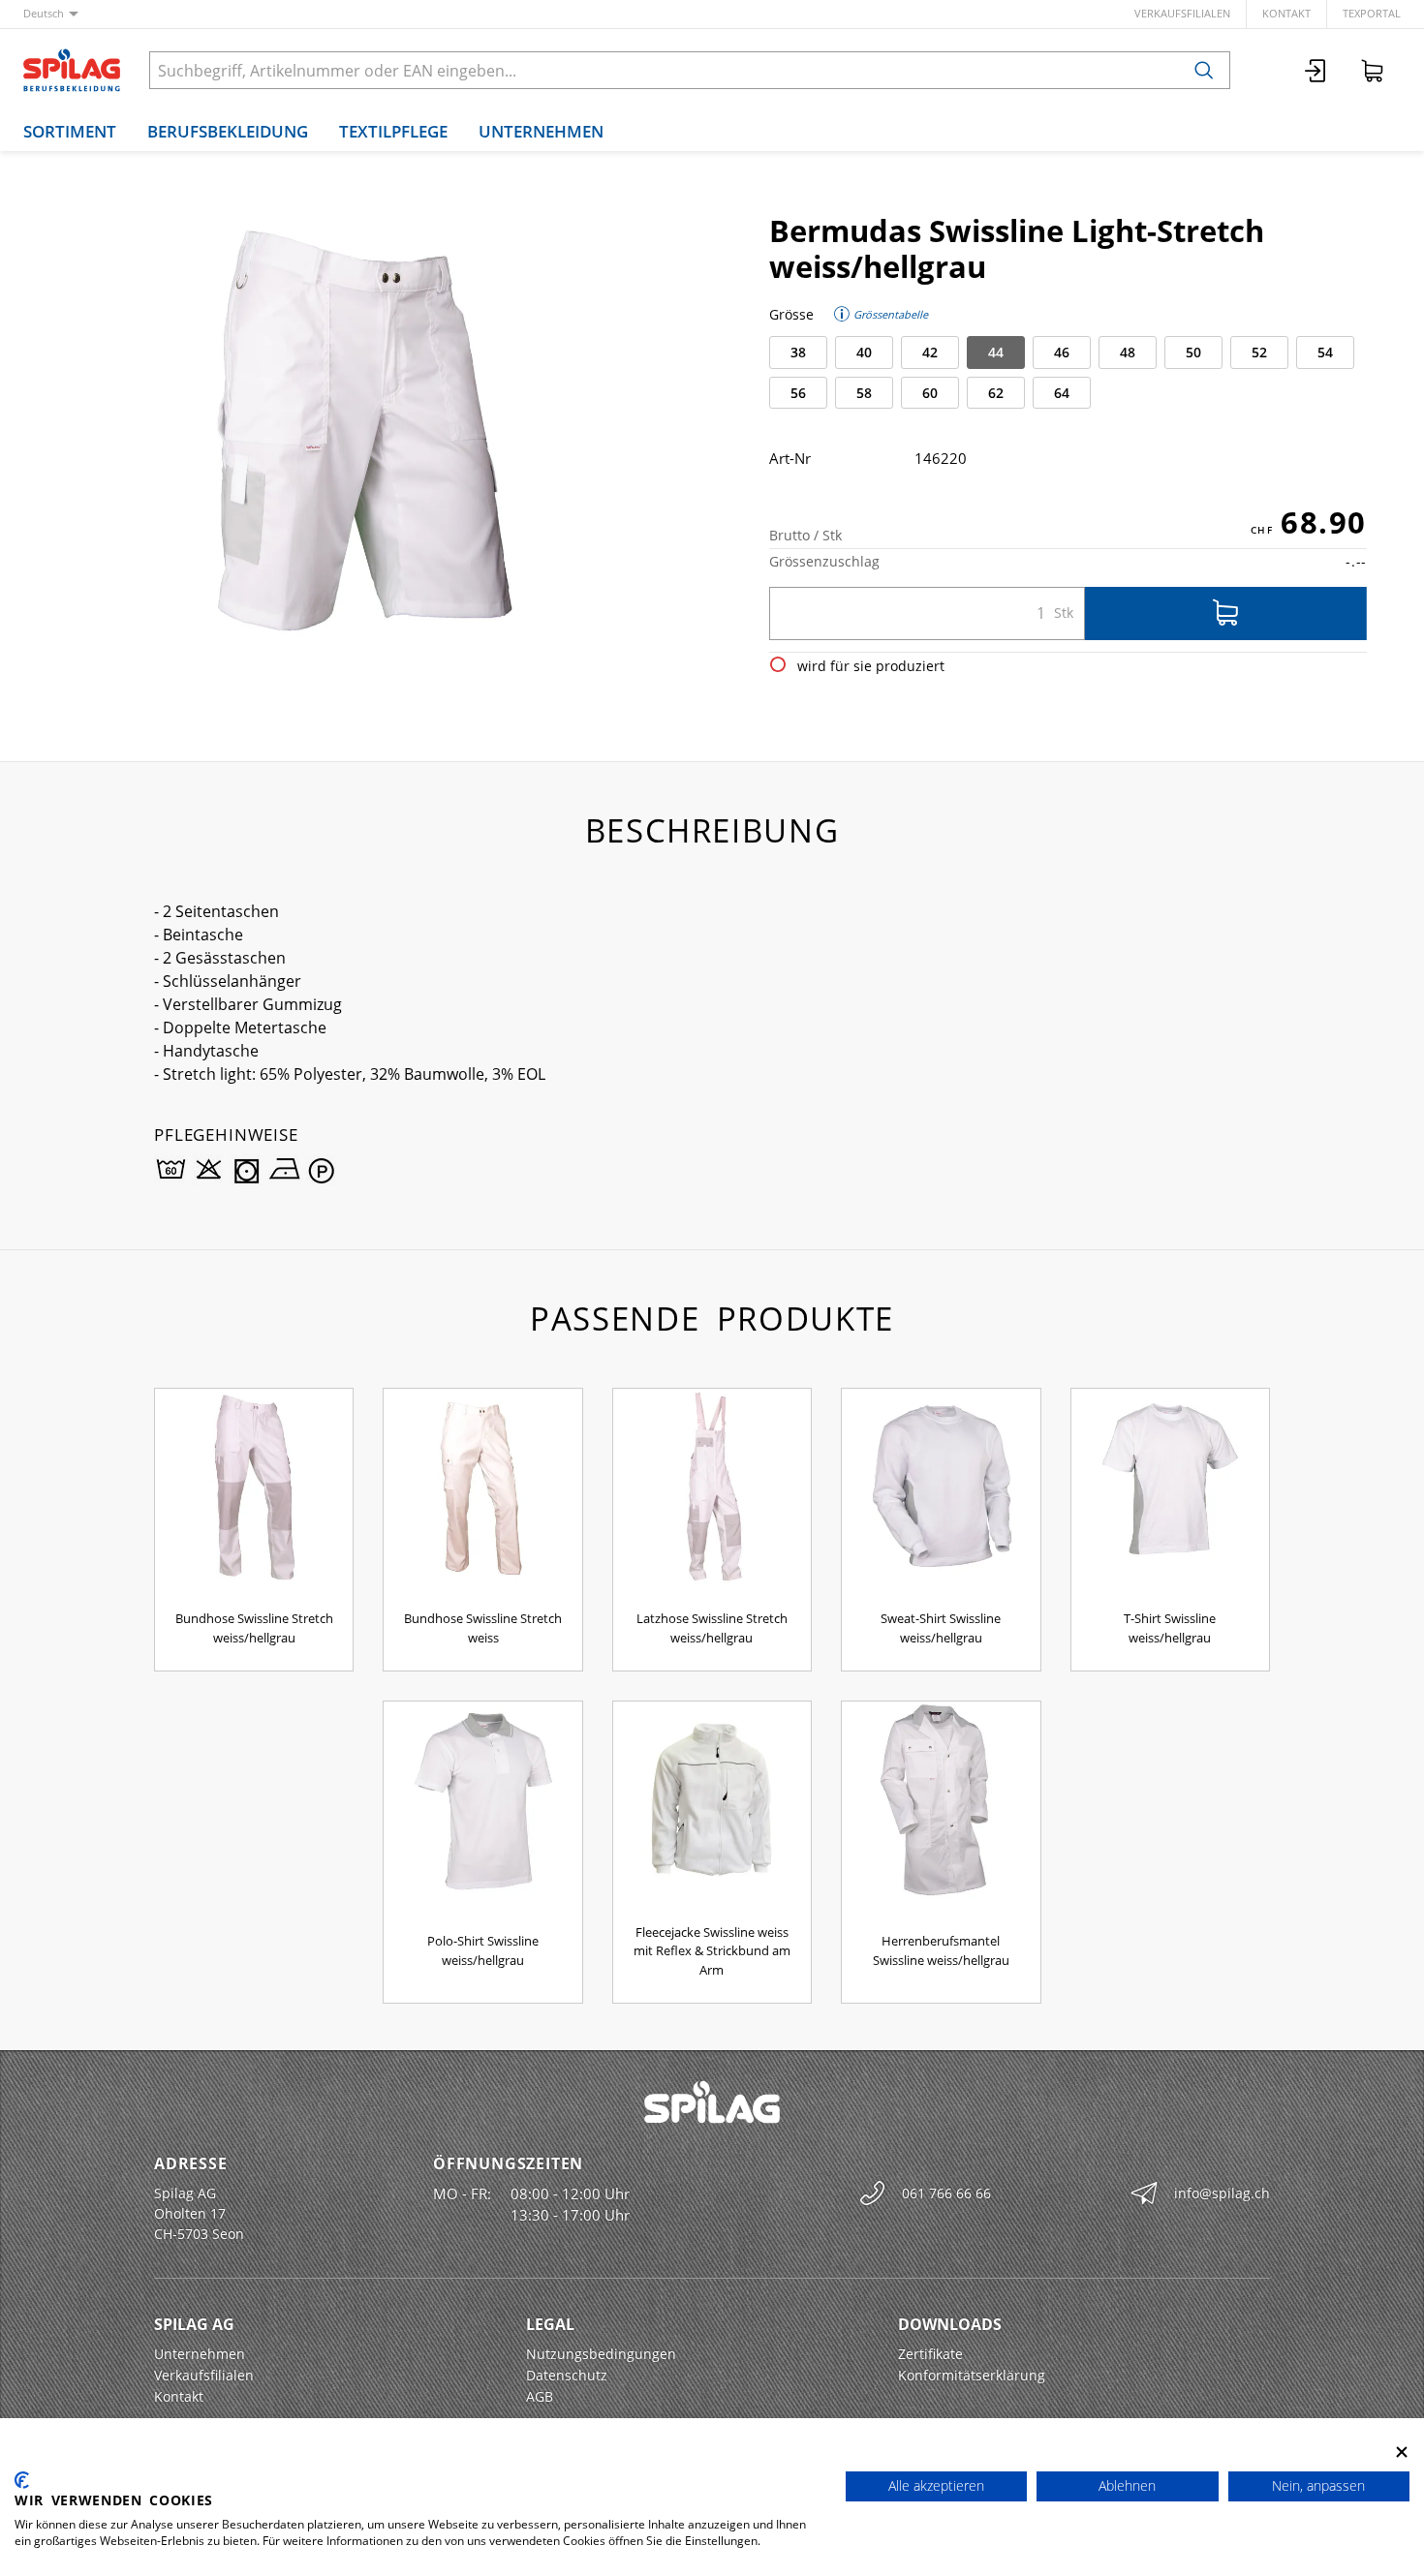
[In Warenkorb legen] (1226, 613)
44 (996, 352)
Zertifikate (930, 2354)
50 (1193, 352)
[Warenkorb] (1373, 70)
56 (798, 393)
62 (996, 393)
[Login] (1316, 70)
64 (1062, 393)
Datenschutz (567, 2375)
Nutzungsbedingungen (601, 2354)
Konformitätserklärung (972, 2375)
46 (1062, 352)
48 (1128, 352)
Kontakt (1286, 13)
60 (930, 393)
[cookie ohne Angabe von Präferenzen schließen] (1402, 2452)
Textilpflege (393, 131)
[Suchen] (1204, 70)
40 (864, 352)
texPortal (1372, 13)
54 (1325, 352)
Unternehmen (541, 131)
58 (864, 393)
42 (930, 352)
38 (798, 352)
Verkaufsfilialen (1182, 13)
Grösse (791, 314)
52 (1259, 352)
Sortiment (70, 131)
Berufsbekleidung (228, 131)
